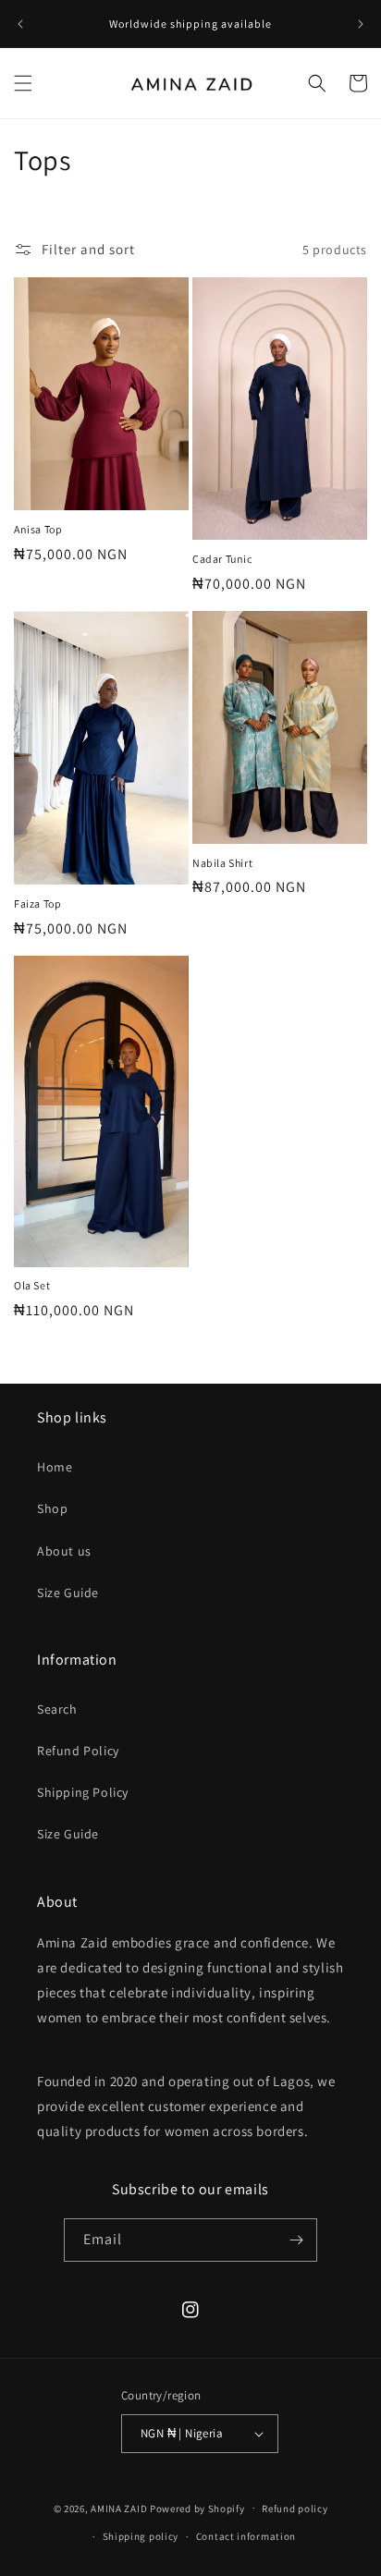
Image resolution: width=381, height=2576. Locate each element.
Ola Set (32, 1285)
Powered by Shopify (197, 2508)
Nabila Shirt (222, 863)
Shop (52, 1508)
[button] (23, 83)
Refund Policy (78, 1751)
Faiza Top (37, 903)
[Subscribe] (296, 2240)
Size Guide (68, 1593)
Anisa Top (38, 529)
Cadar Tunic (222, 559)
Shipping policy (141, 2536)
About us (64, 1551)
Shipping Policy (83, 1792)
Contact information (246, 2536)
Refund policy (295, 2509)
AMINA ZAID (119, 2508)
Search (57, 1709)
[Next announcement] (361, 24)
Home (55, 1467)
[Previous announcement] (20, 24)
